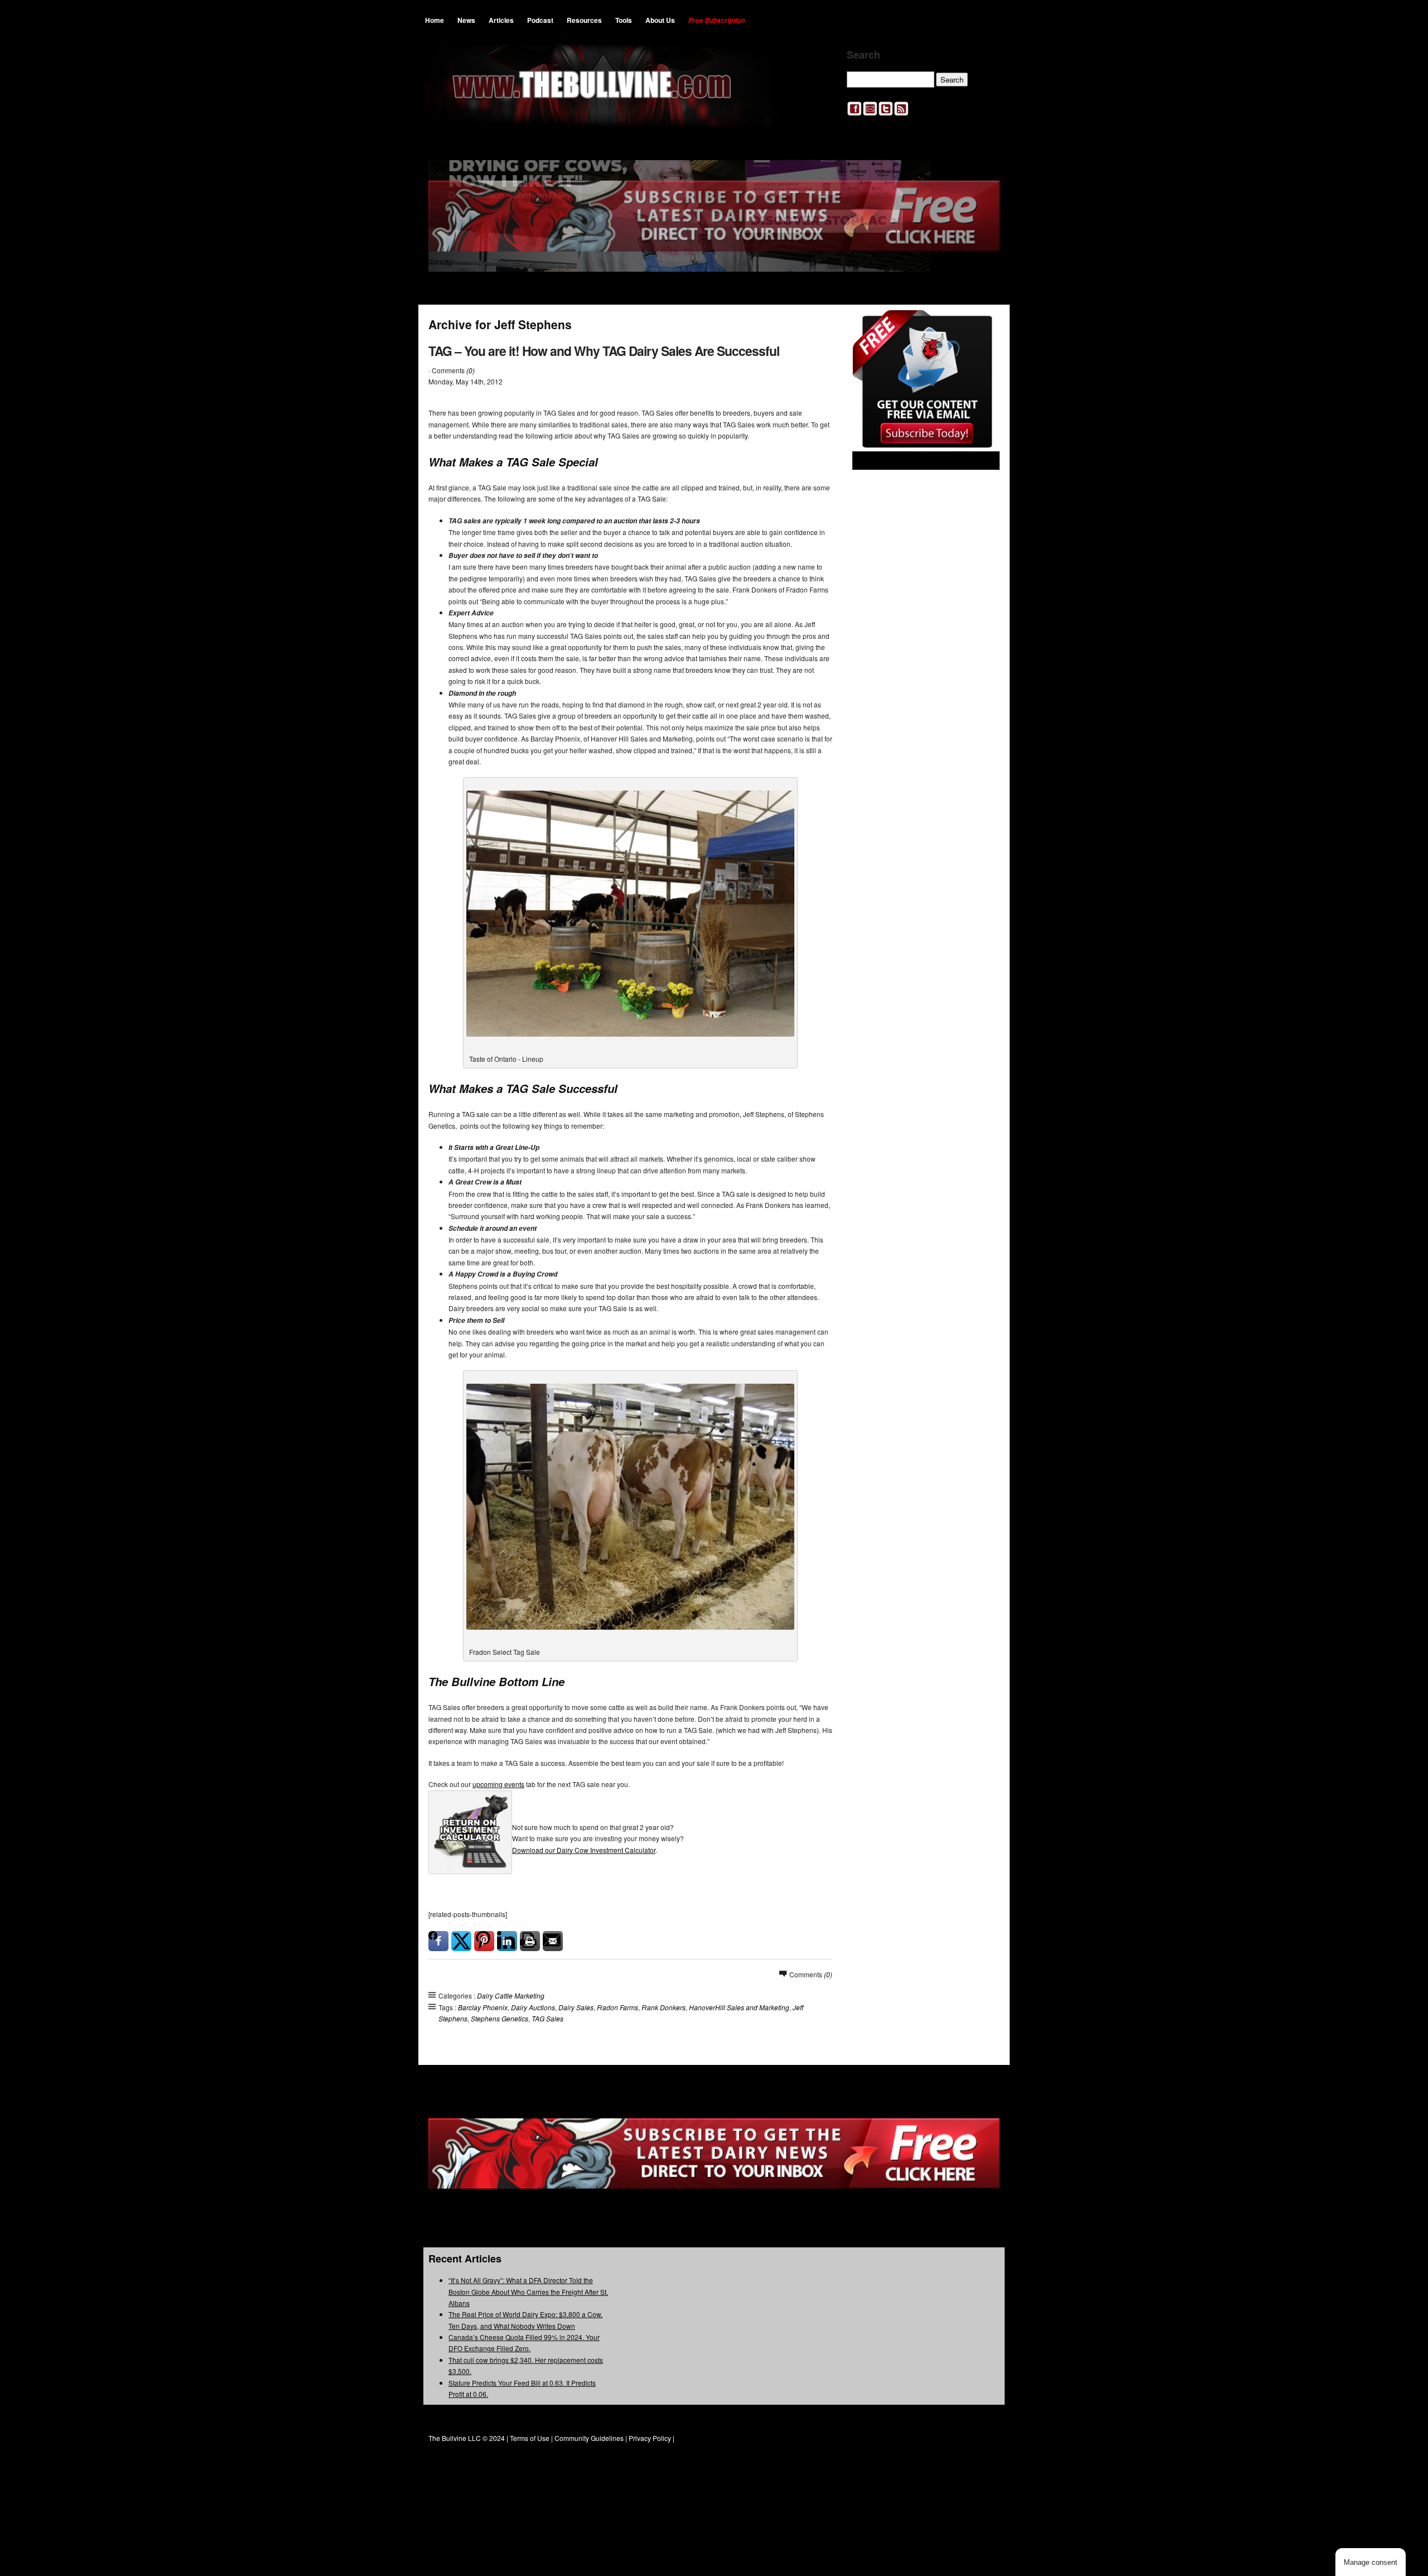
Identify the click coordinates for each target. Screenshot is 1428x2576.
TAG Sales (547, 2018)
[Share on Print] (530, 1941)
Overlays (984, 326)
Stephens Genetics (500, 2018)
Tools (624, 20)
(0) (471, 370)
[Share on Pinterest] (484, 1941)
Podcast (540, 20)
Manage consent (1371, 2562)
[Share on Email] (553, 1941)
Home (435, 20)
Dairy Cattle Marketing (511, 1995)
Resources (584, 20)
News (466, 20)
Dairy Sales (576, 2007)
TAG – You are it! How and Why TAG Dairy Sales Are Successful (604, 351)
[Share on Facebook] (438, 1941)
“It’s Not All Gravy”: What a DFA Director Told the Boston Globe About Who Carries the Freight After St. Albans (528, 2291)
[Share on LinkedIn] (507, 1941)
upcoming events (498, 1784)
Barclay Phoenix (483, 2007)
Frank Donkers (664, 2007)
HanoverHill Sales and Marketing (739, 2007)
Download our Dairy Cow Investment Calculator (584, 1850)
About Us (660, 20)
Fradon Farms (617, 2007)
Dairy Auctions (533, 2007)
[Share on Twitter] (461, 1941)
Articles (501, 20)
